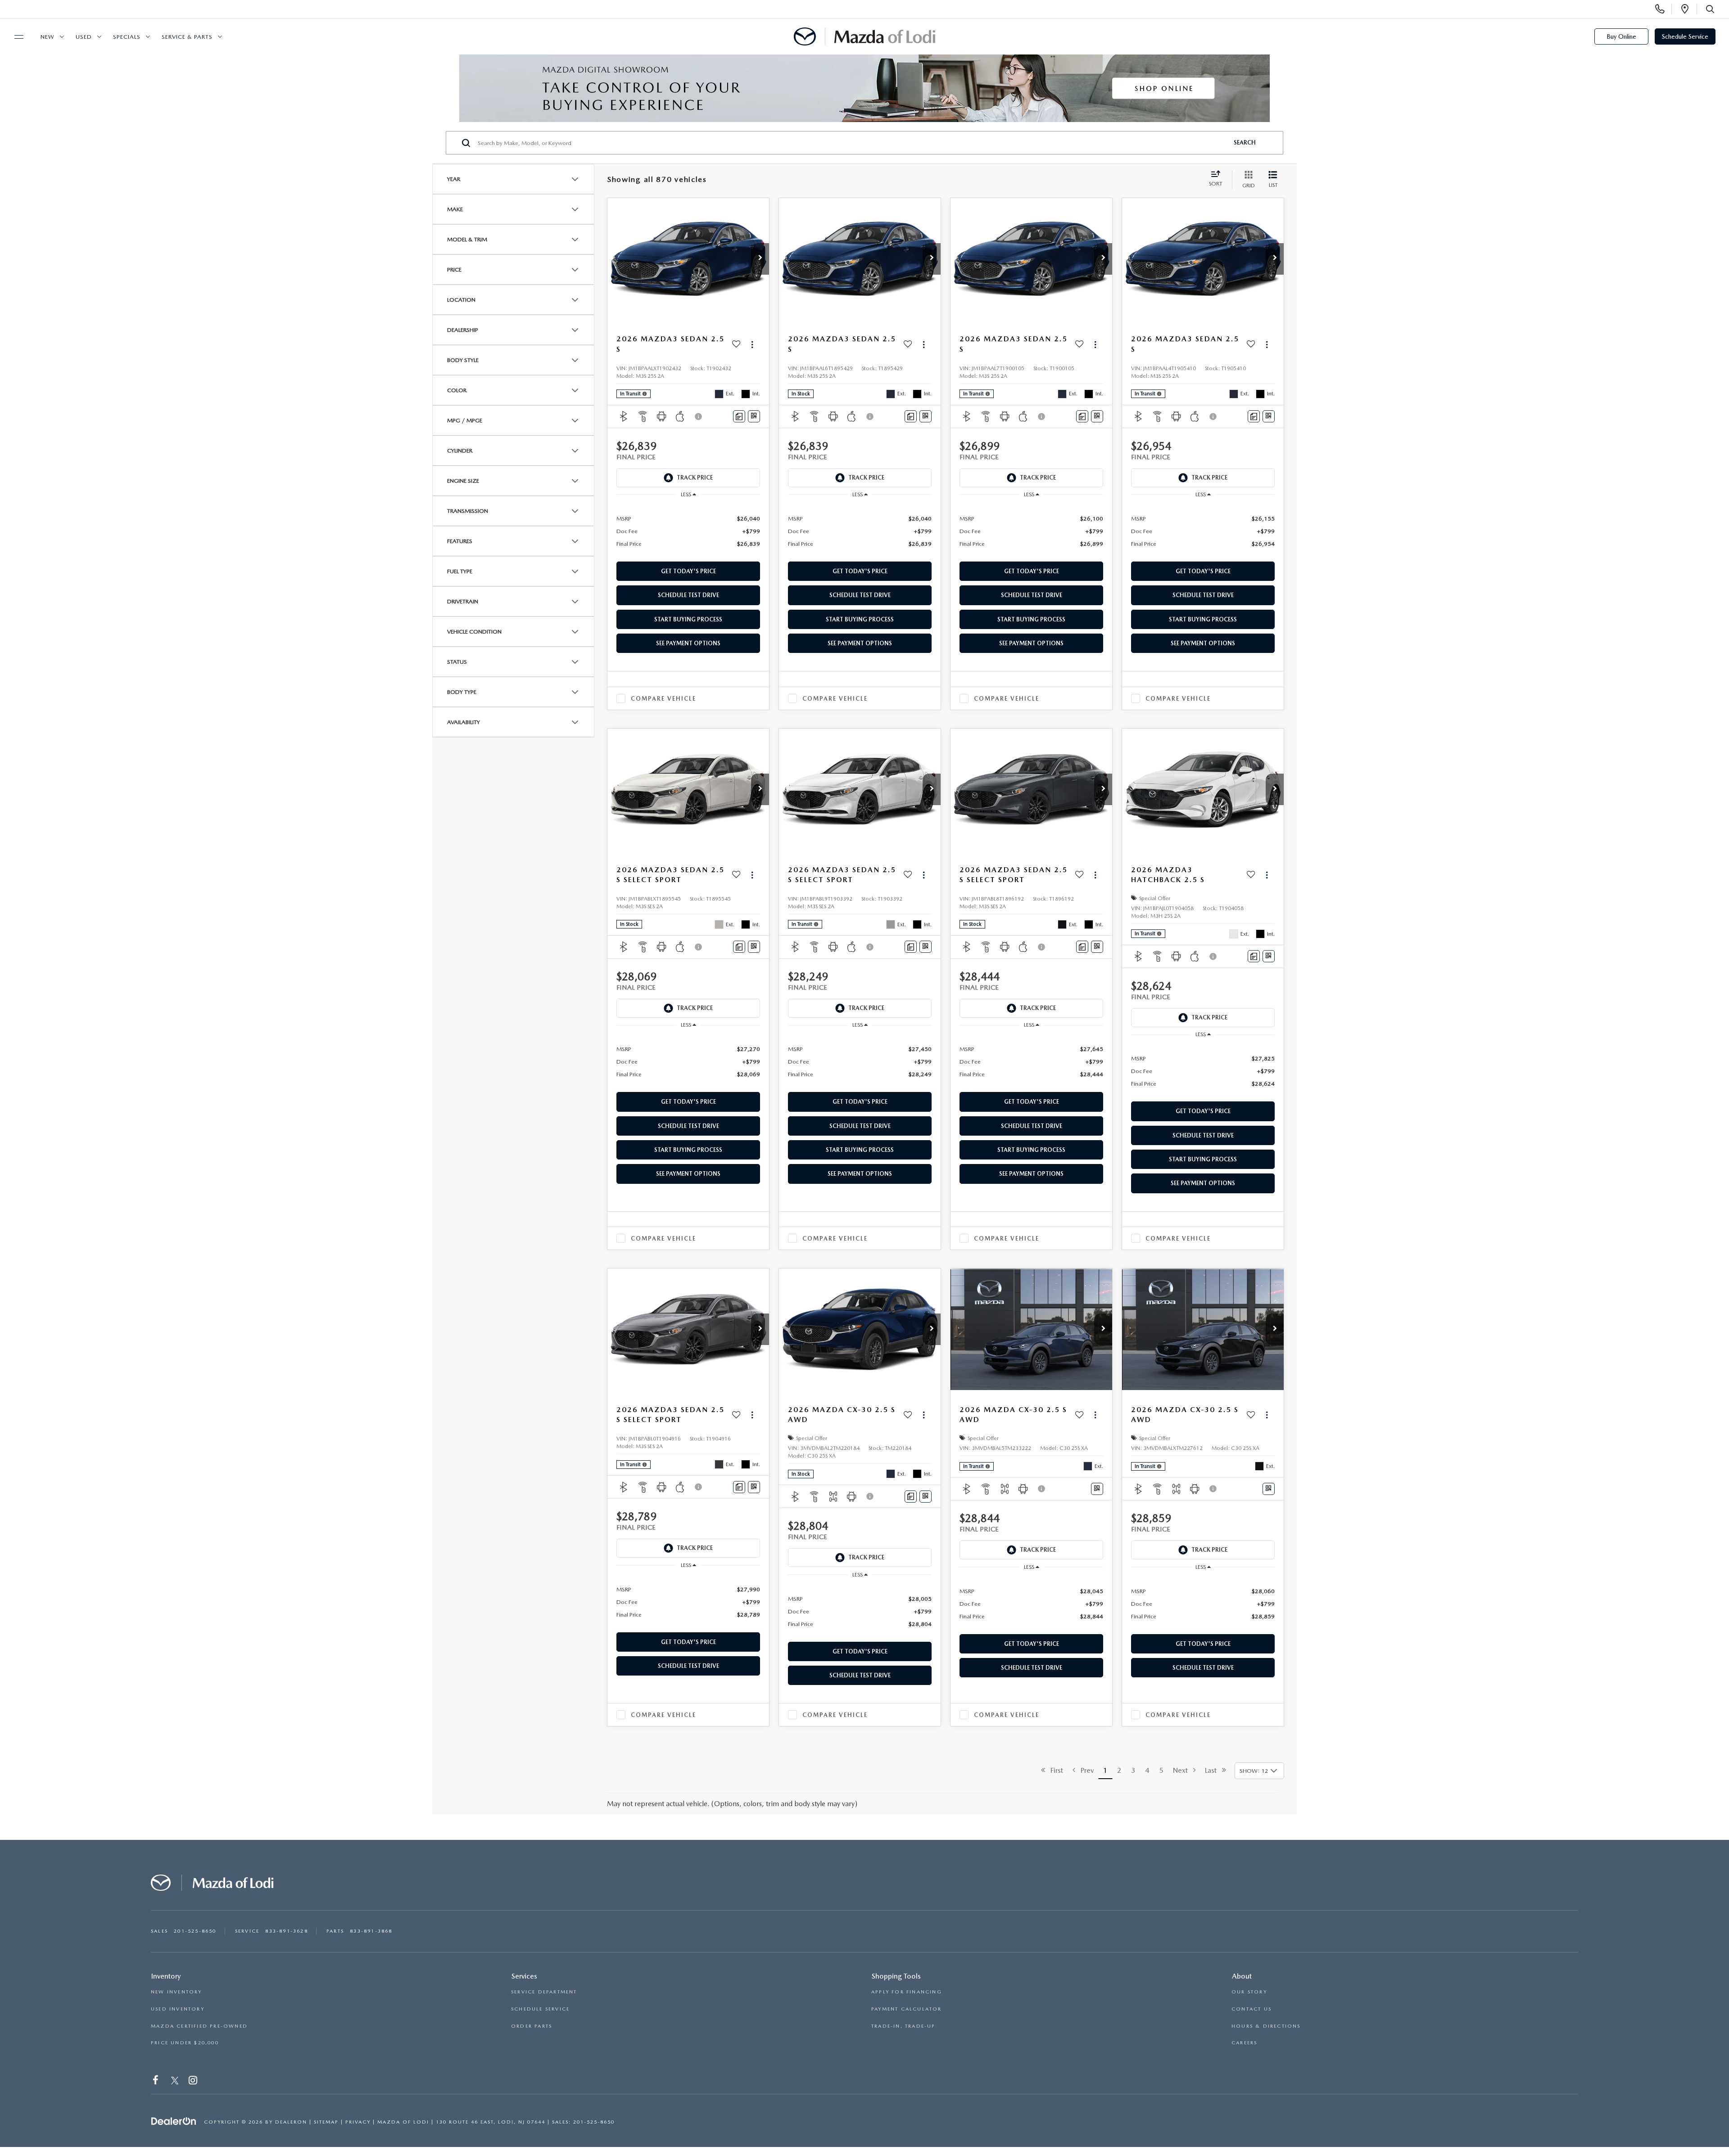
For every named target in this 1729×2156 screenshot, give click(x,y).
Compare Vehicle (663, 699)
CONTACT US (1251, 2009)
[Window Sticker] (754, 416)
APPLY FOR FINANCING (907, 1992)
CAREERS (1244, 2043)
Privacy (358, 2122)
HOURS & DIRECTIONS (1266, 2026)
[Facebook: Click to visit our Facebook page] (156, 2082)
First (1054, 1770)
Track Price (695, 478)
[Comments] (739, 416)
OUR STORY (1249, 1992)
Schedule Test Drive (688, 595)
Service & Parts (187, 37)
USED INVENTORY (178, 2009)
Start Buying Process (688, 619)
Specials (127, 37)
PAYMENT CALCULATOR (907, 2009)
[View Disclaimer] (699, 417)
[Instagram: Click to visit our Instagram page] (194, 2082)
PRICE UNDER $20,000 (185, 2043)
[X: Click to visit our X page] (175, 2082)
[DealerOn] (174, 2121)
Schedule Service (1685, 36)
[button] (760, 259)
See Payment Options (688, 643)
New (48, 37)
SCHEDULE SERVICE (540, 2009)
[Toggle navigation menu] (15, 37)
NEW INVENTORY (177, 1992)
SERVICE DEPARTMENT (544, 1992)
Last (1213, 1770)
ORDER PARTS (532, 2026)
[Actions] (752, 344)
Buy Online (1621, 36)
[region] (688, 531)
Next (1183, 1770)
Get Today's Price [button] (688, 571)
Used (84, 37)
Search (1245, 143)
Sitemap (326, 2122)
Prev (1084, 1770)
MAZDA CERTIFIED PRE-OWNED (199, 2026)
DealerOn (291, 2122)
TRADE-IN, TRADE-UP (903, 2026)
